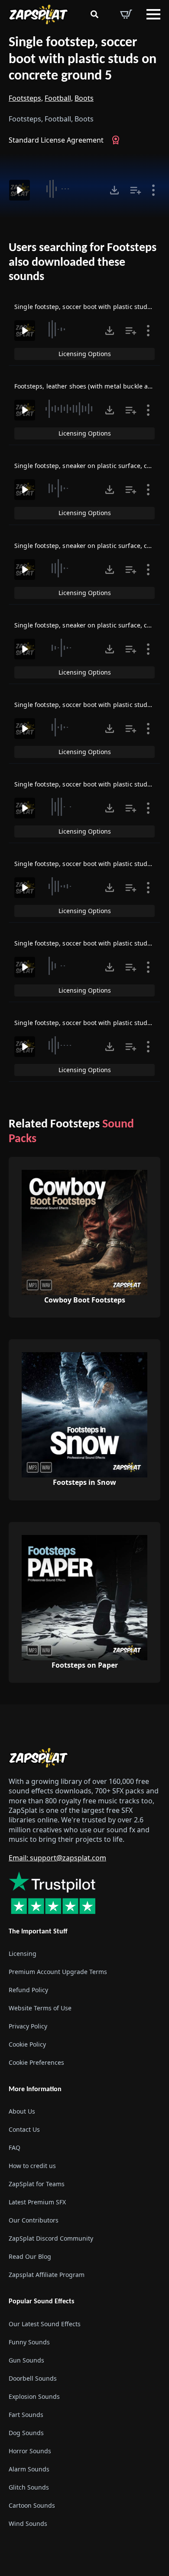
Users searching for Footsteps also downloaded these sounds (83, 263)
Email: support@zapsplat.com (57, 1858)
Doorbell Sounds (33, 2378)
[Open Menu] (153, 14)
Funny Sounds (29, 2342)
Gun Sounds (26, 2360)
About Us (22, 2111)
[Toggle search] (94, 14)
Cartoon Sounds (32, 2505)
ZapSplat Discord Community (51, 2238)
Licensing (23, 1953)
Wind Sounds (28, 2523)
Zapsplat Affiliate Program (47, 2275)
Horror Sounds (30, 2451)
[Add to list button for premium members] (136, 190)
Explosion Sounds (34, 2396)
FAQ (15, 2148)
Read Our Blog (30, 2256)
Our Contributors (34, 2220)
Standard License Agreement (56, 140)
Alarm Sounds (29, 2469)
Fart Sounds (26, 2415)
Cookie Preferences (36, 2062)
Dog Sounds (26, 2433)
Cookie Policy (27, 2044)
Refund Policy (28, 1990)
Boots (84, 98)
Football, (59, 98)
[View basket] (126, 14)
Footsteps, (26, 98)
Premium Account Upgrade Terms (58, 1972)
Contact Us (24, 2129)
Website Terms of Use (40, 2008)
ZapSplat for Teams (37, 2184)
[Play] (19, 190)
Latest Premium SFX (37, 2202)
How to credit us (32, 2166)
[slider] (69, 189)
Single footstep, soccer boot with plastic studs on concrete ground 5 (83, 59)
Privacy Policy (28, 2026)
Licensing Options (85, 354)
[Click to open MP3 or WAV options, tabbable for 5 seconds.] (114, 190)
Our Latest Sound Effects (45, 2324)
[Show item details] (153, 190)
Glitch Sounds (29, 2487)
